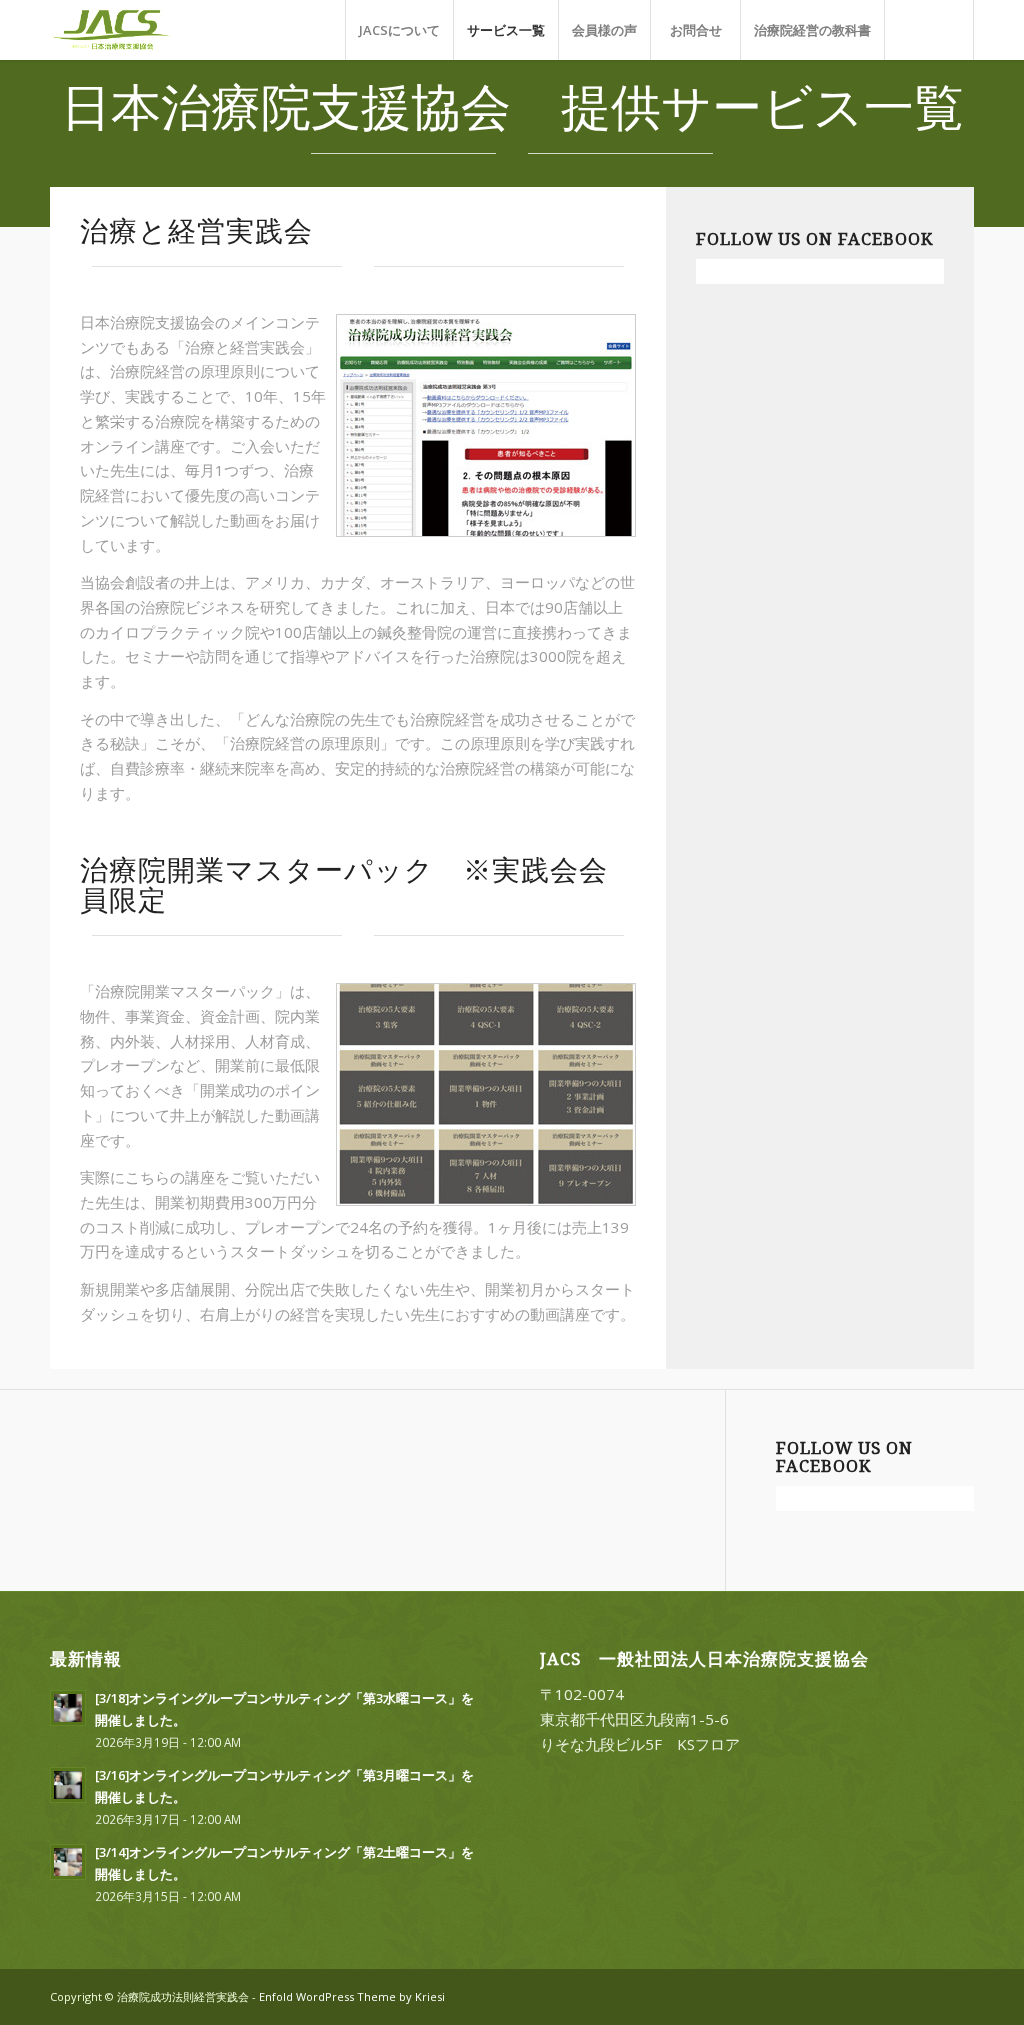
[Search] (929, 30)
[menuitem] (399, 30)
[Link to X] (929, 1995)
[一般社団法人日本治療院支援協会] (132, 30)
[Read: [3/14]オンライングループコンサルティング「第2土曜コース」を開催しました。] (68, 1862)
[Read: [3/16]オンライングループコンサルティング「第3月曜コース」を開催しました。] (68, 1785)
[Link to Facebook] (959, 1995)
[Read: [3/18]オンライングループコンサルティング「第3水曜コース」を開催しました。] (68, 1708)
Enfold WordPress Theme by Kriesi (352, 1996)
